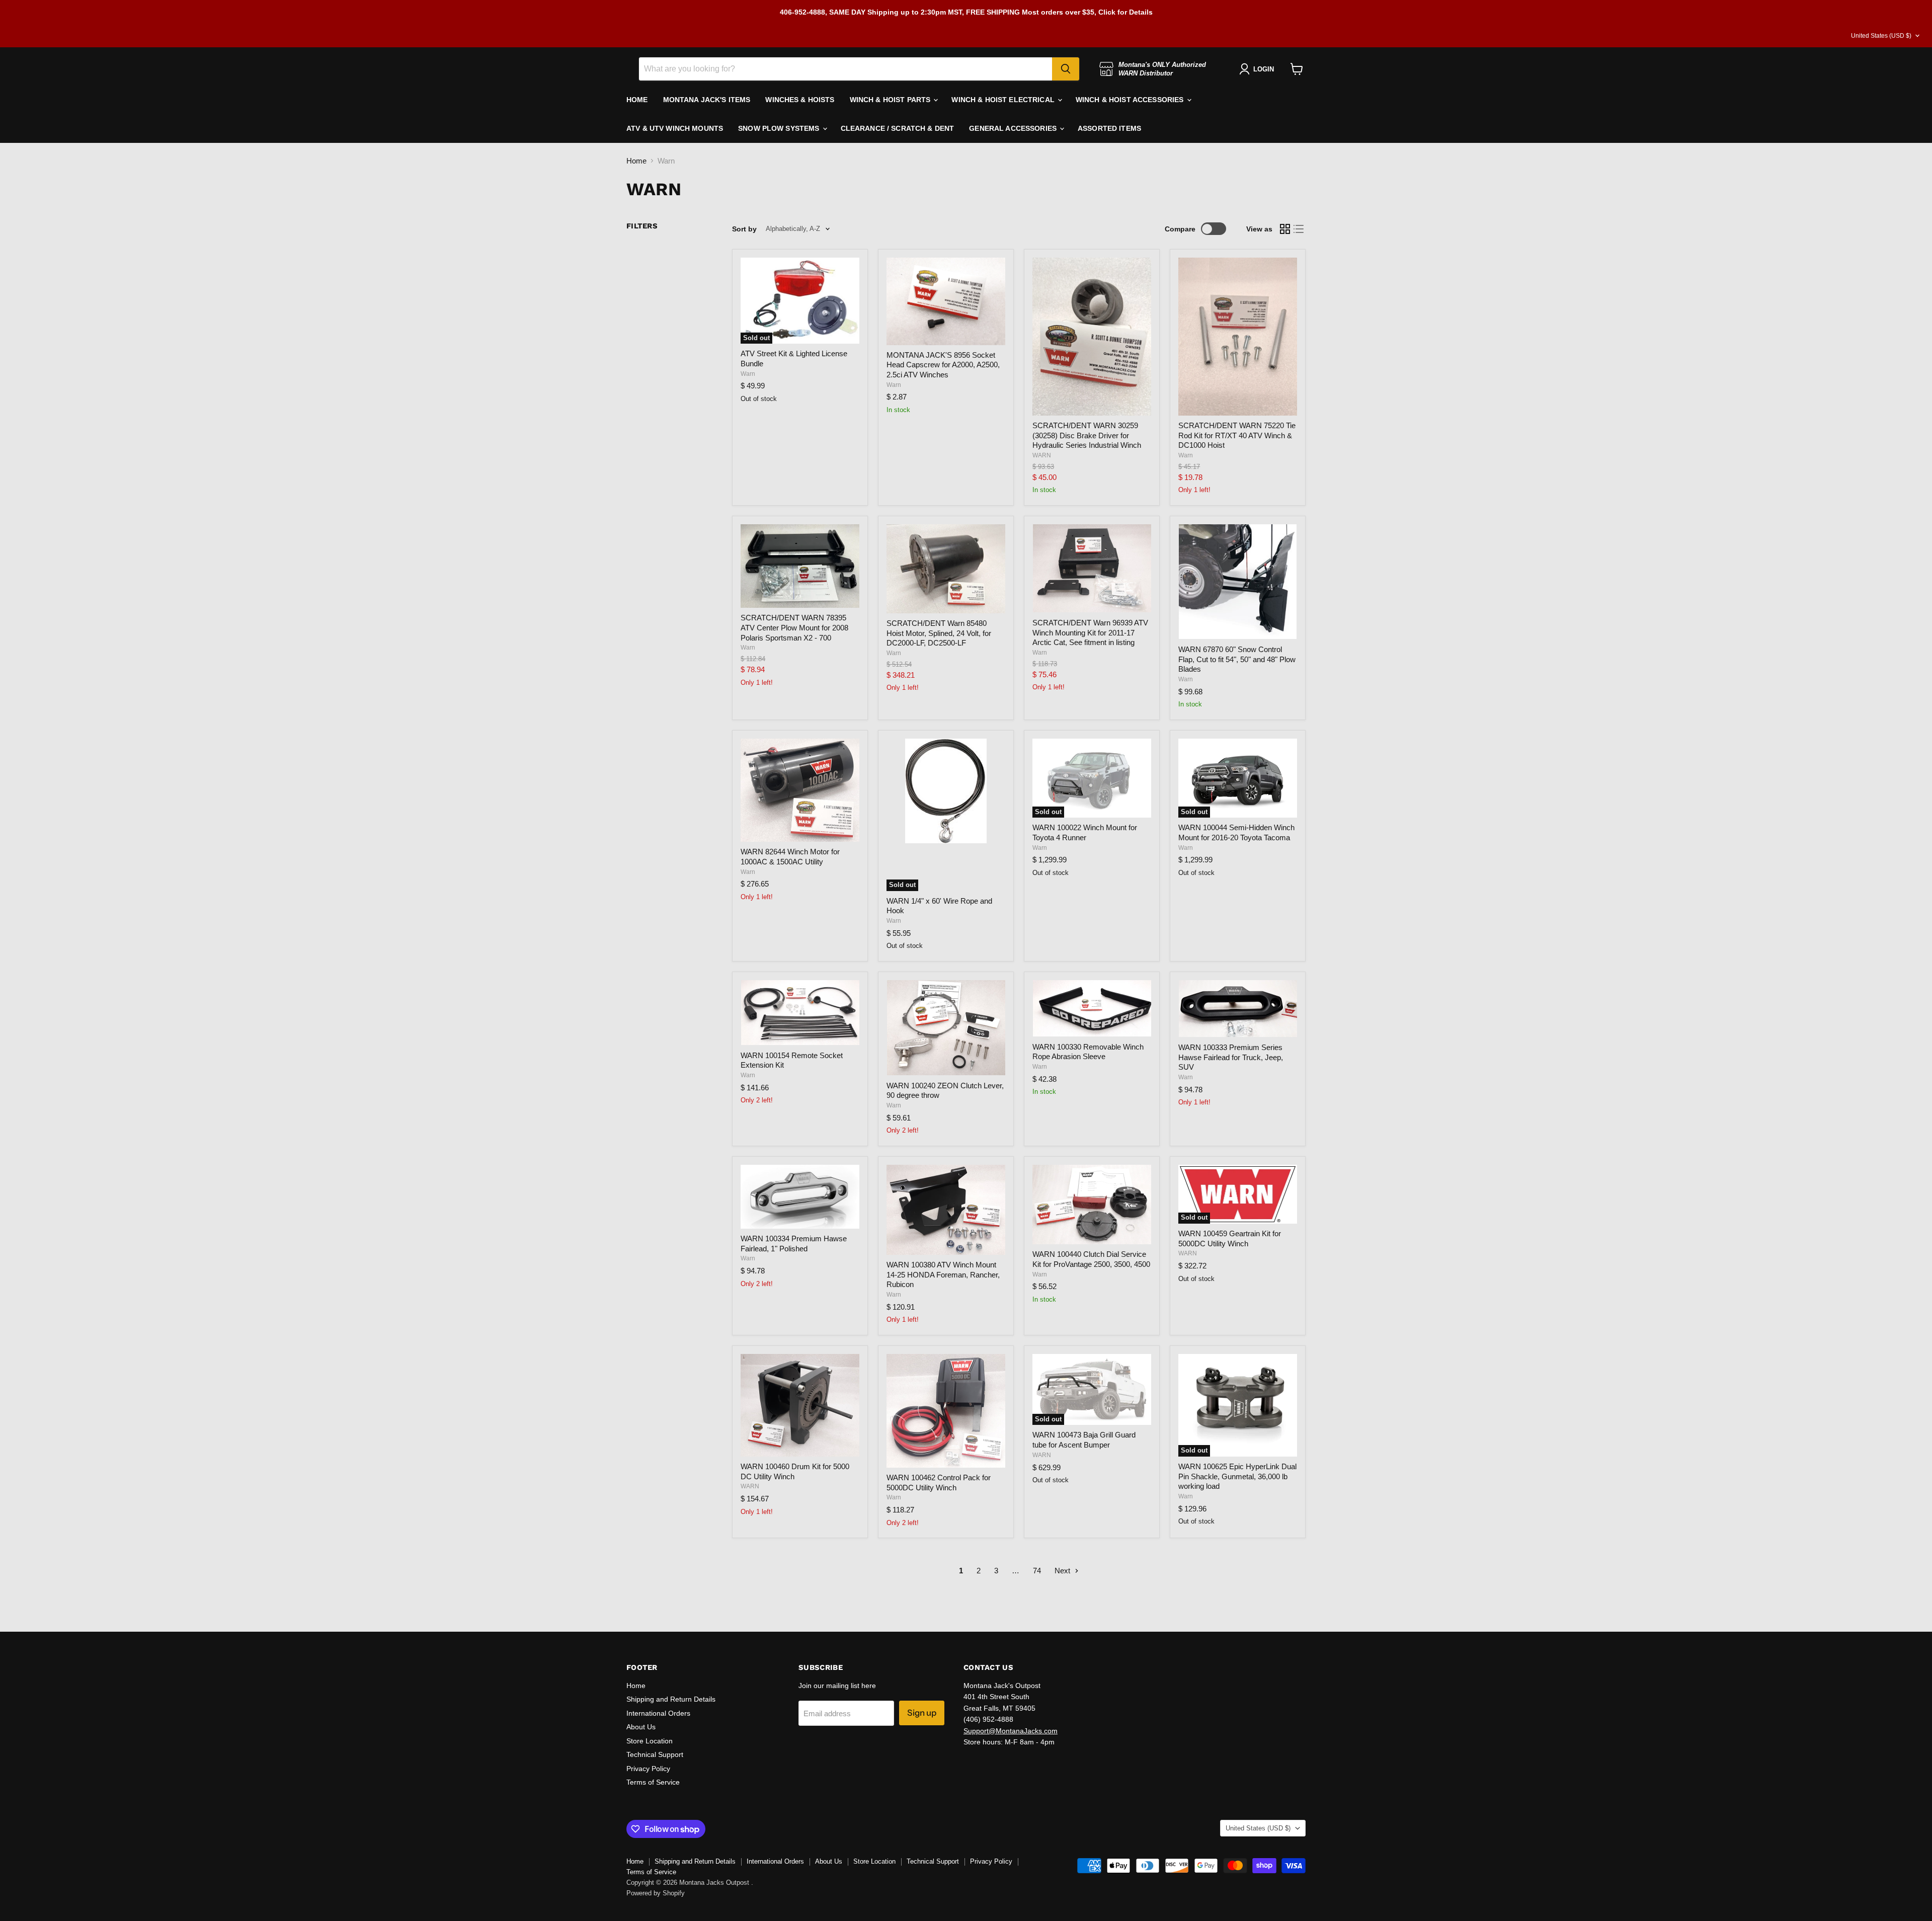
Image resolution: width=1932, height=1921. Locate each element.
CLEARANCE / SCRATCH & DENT (898, 128)
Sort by (744, 229)
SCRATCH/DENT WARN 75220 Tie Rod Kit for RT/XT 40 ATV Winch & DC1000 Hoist (1237, 435)
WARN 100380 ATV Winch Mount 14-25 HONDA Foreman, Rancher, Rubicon (943, 1274)
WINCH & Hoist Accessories (1131, 100)
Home (636, 161)
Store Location (650, 1741)
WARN (1042, 455)
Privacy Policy (648, 1769)
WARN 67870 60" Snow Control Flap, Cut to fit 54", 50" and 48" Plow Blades (1237, 659)
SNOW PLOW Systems (780, 128)
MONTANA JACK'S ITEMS (707, 100)
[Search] (1066, 69)
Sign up (922, 1713)
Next (1063, 1571)
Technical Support (655, 1754)
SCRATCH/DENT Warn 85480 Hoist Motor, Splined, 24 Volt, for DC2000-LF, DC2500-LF (939, 633)
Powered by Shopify (656, 1893)
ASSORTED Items (1109, 128)
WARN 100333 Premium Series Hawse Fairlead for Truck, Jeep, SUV (1231, 1057)
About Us (641, 1727)
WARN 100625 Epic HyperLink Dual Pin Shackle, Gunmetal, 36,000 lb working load (1237, 1476)
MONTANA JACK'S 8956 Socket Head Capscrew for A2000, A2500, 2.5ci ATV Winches (943, 365)
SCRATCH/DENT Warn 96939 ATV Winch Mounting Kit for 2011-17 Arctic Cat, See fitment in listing (1090, 632)
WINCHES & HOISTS (800, 100)
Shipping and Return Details (671, 1699)
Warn (748, 374)
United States (1881, 36)
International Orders (658, 1713)
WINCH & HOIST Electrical (1004, 100)
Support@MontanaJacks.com (1011, 1731)
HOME (637, 100)
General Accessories (1014, 128)
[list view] (1299, 229)
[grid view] (1285, 229)
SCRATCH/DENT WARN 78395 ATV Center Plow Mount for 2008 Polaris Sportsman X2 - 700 (794, 627)
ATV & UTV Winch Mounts (675, 128)
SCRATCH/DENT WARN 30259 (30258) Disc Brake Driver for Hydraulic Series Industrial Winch (1087, 435)
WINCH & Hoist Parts (891, 100)
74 (1037, 1571)
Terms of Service (653, 1782)
